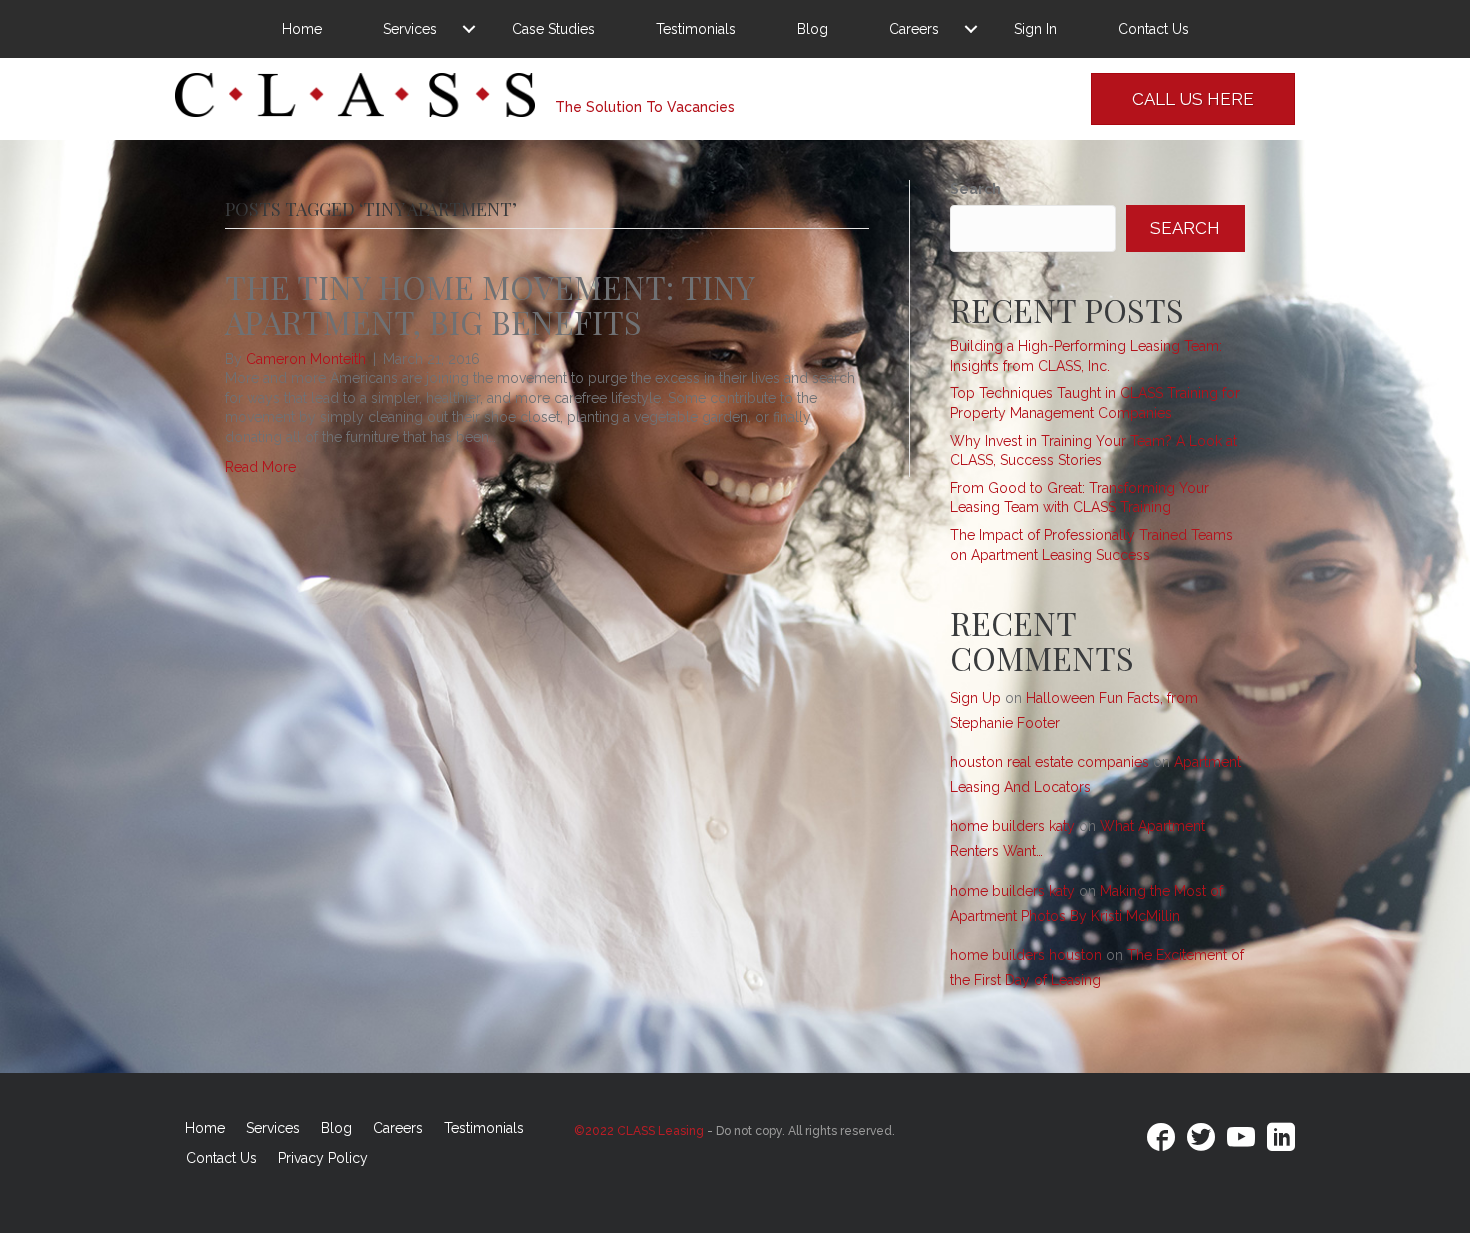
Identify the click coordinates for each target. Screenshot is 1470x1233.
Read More (260, 467)
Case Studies (553, 29)
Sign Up (975, 698)
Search (975, 189)
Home (302, 29)
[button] (469, 29)
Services (410, 29)
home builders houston (1026, 955)
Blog (812, 29)
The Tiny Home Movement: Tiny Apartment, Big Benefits (489, 304)
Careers (914, 29)
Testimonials (696, 29)
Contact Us (1153, 29)
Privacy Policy (323, 1158)
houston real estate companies (1049, 762)
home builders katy (1012, 826)
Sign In (1035, 29)
